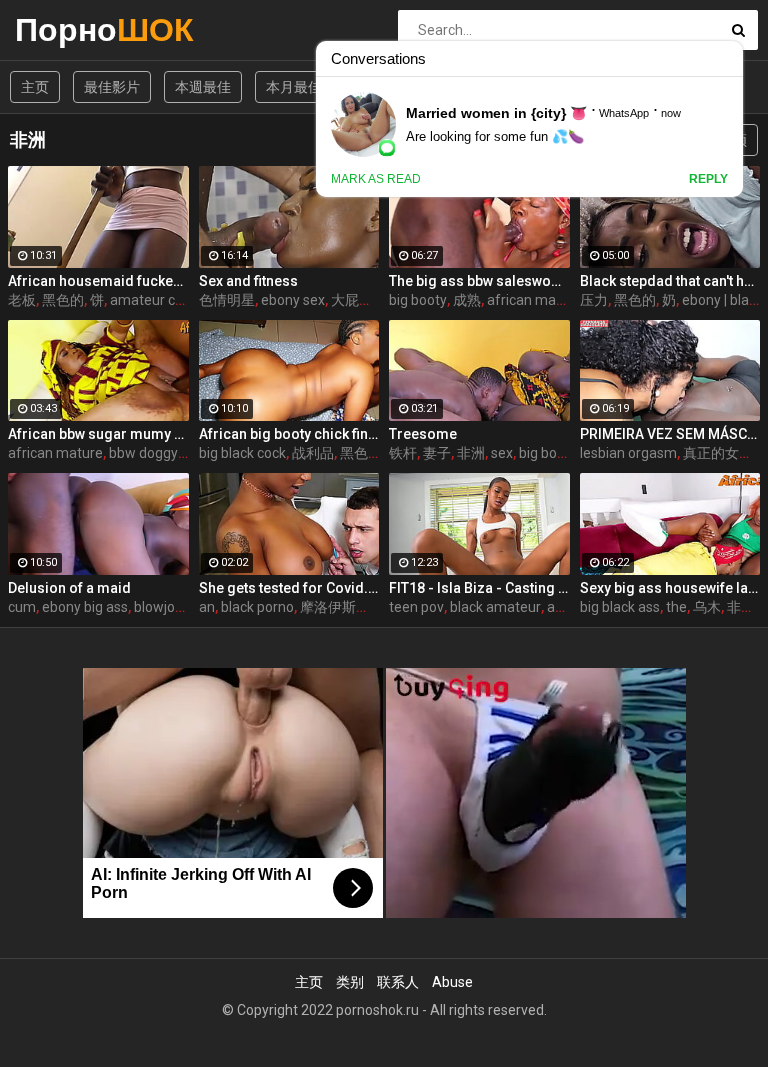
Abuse (452, 982)
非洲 (471, 453)
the (676, 607)
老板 (22, 300)
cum (22, 607)
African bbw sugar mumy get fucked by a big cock (98, 434)
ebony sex (293, 300)
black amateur (495, 607)
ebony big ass (85, 607)
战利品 (313, 453)
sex (502, 453)
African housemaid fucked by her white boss (98, 281)
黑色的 (63, 300)
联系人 (398, 982)
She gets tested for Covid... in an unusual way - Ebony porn (289, 588)
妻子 (437, 453)
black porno (257, 607)
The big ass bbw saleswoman (479, 281)
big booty (418, 300)
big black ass (620, 607)
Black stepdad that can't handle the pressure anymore (670, 281)
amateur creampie (169, 300)
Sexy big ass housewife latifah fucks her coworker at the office (670, 588)
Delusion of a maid (69, 588)
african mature (534, 300)
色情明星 (227, 300)
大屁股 (352, 300)
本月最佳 (294, 87)
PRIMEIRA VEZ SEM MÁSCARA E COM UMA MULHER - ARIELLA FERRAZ (670, 434)
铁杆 (403, 453)
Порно (67, 29)
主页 (35, 87)
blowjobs (162, 607)
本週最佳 (203, 87)
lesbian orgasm (628, 453)
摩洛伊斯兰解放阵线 (363, 607)
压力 (594, 300)
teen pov (416, 607)
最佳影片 (112, 87)
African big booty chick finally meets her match (289, 434)
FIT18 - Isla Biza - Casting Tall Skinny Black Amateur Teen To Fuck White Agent (479, 588)
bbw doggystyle (158, 453)
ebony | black (722, 300)
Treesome (423, 434)
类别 (350, 982)
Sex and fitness (248, 281)
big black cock (242, 453)
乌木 (707, 607)
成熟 (467, 300)
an (207, 607)
